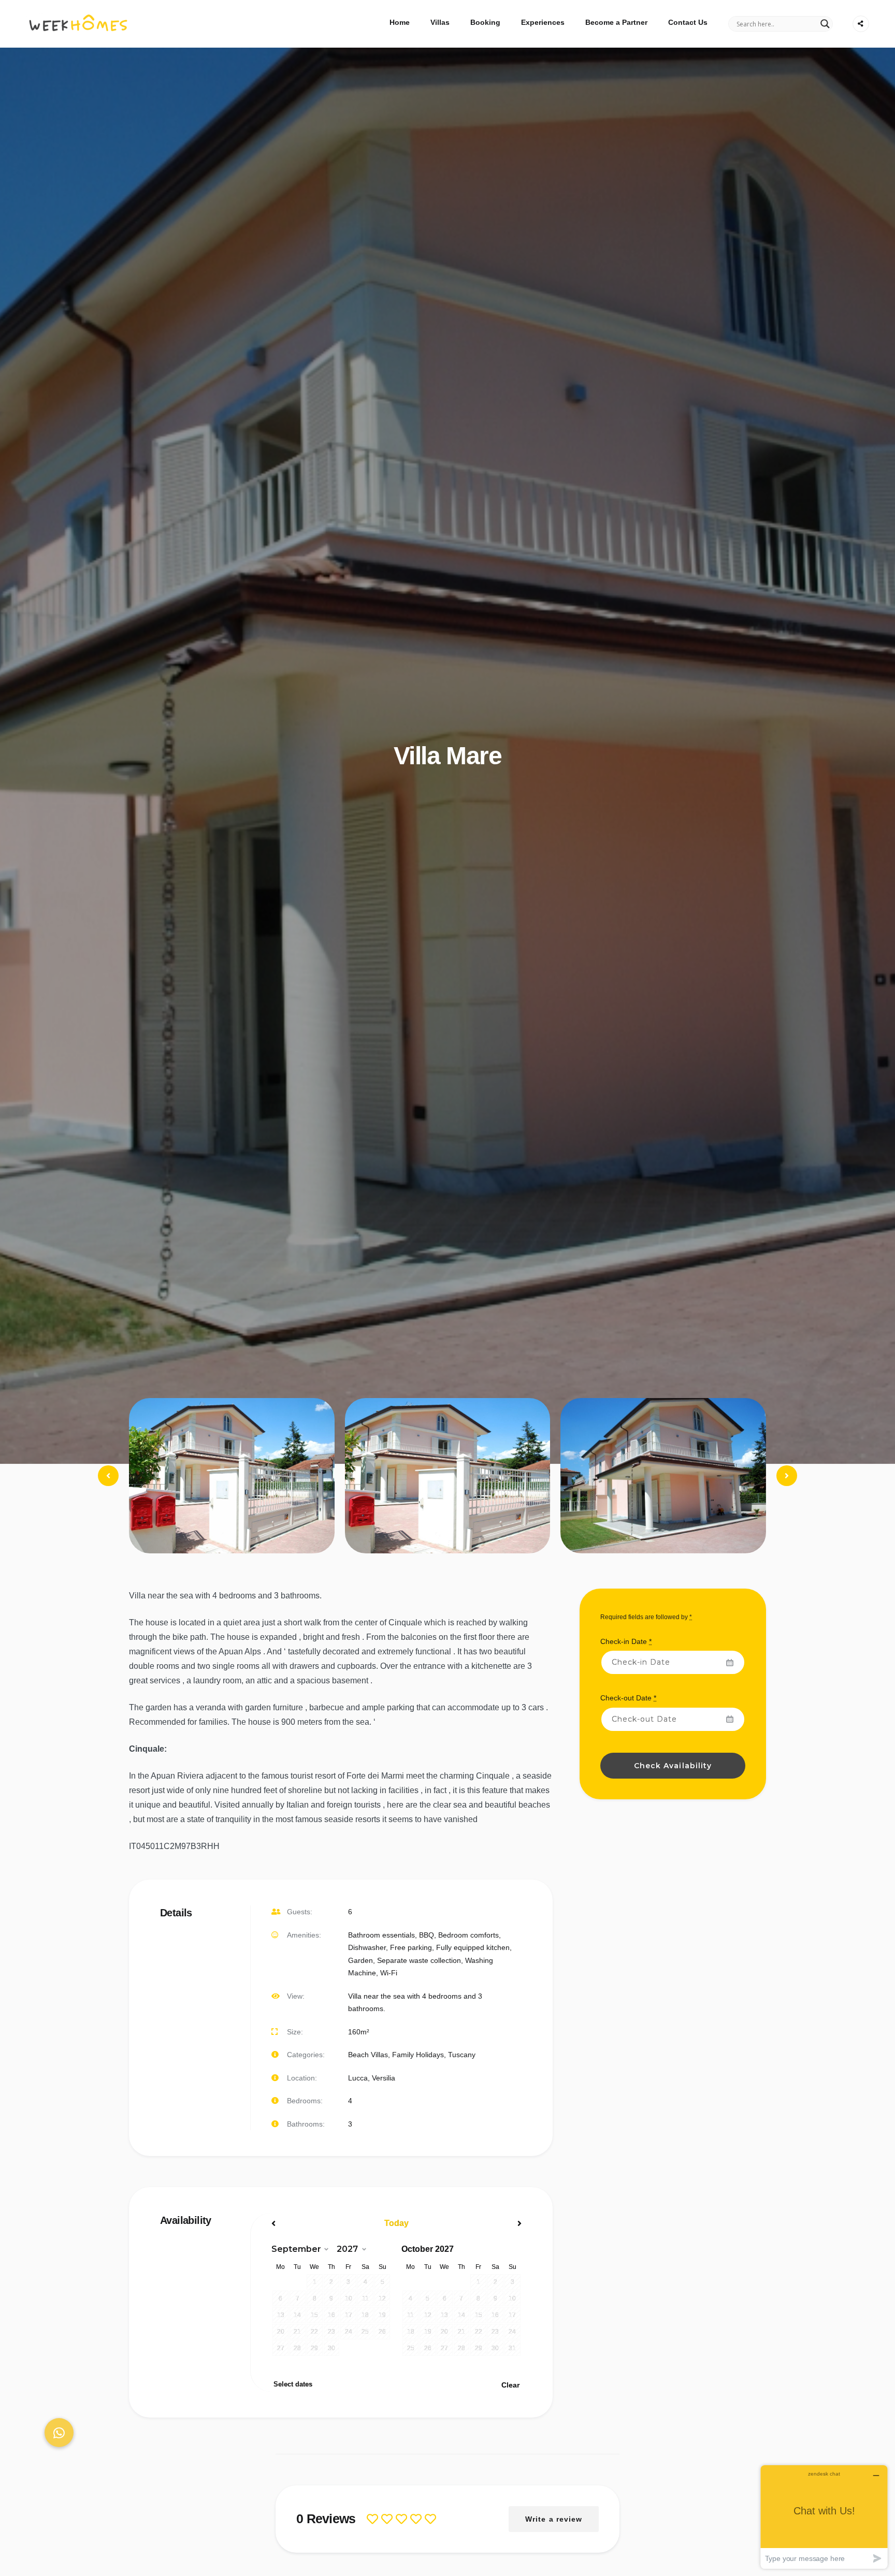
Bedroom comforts (468, 1935)
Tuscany (462, 2055)
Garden (360, 1960)
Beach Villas (368, 2055)
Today (396, 2223)
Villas (440, 22)
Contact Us (688, 22)
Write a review (554, 2519)
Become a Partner (616, 22)
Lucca (358, 2078)
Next (787, 1485)
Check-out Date (628, 1698)
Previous (109, 1485)
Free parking (411, 1947)
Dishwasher (367, 1947)
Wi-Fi (389, 1973)
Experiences (543, 22)
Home (400, 22)
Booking (485, 22)
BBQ (427, 1935)
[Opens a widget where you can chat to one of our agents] (824, 2517)
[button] (59, 2433)
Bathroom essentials (381, 1935)
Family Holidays (418, 2055)
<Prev (309, 2223)
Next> (484, 2223)
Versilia (384, 2078)
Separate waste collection (419, 1960)
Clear (510, 2385)
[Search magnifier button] (825, 24)
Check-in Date (626, 1641)
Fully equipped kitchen (473, 1947)
